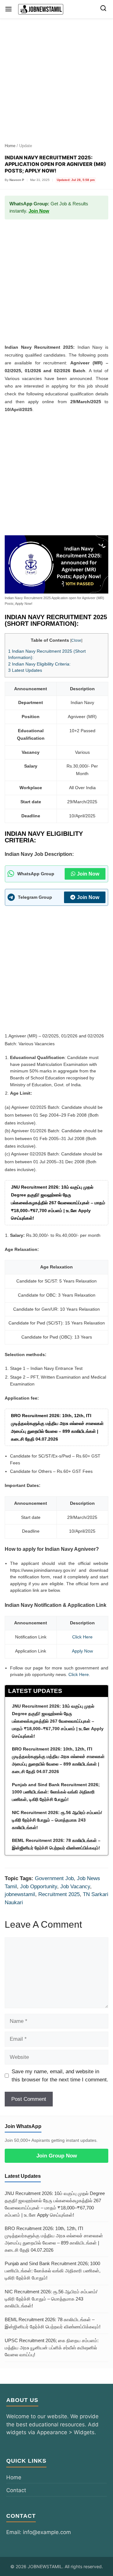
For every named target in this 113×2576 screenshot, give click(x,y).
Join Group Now (57, 2156)
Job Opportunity (39, 1887)
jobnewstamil (20, 1894)
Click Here (79, 1674)
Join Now (39, 211)
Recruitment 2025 (59, 1894)
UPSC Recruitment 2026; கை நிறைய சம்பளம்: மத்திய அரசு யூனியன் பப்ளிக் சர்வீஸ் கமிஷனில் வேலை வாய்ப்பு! (52, 2348)
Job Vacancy (75, 1887)
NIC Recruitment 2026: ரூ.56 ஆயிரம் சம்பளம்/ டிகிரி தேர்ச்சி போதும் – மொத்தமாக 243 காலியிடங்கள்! (51, 2299)
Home (10, 146)
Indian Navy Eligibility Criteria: (39, 664)
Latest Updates (25, 670)
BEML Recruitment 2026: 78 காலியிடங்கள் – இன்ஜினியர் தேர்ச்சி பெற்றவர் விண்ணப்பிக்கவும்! (53, 2323)
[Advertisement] (56, 78)
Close (76, 640)
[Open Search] (103, 9)
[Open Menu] (8, 9)
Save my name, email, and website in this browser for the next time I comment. (60, 2076)
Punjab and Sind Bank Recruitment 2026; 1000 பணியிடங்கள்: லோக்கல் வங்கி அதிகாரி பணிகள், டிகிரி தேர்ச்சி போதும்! (53, 2271)
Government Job (54, 1878)
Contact (16, 2490)
